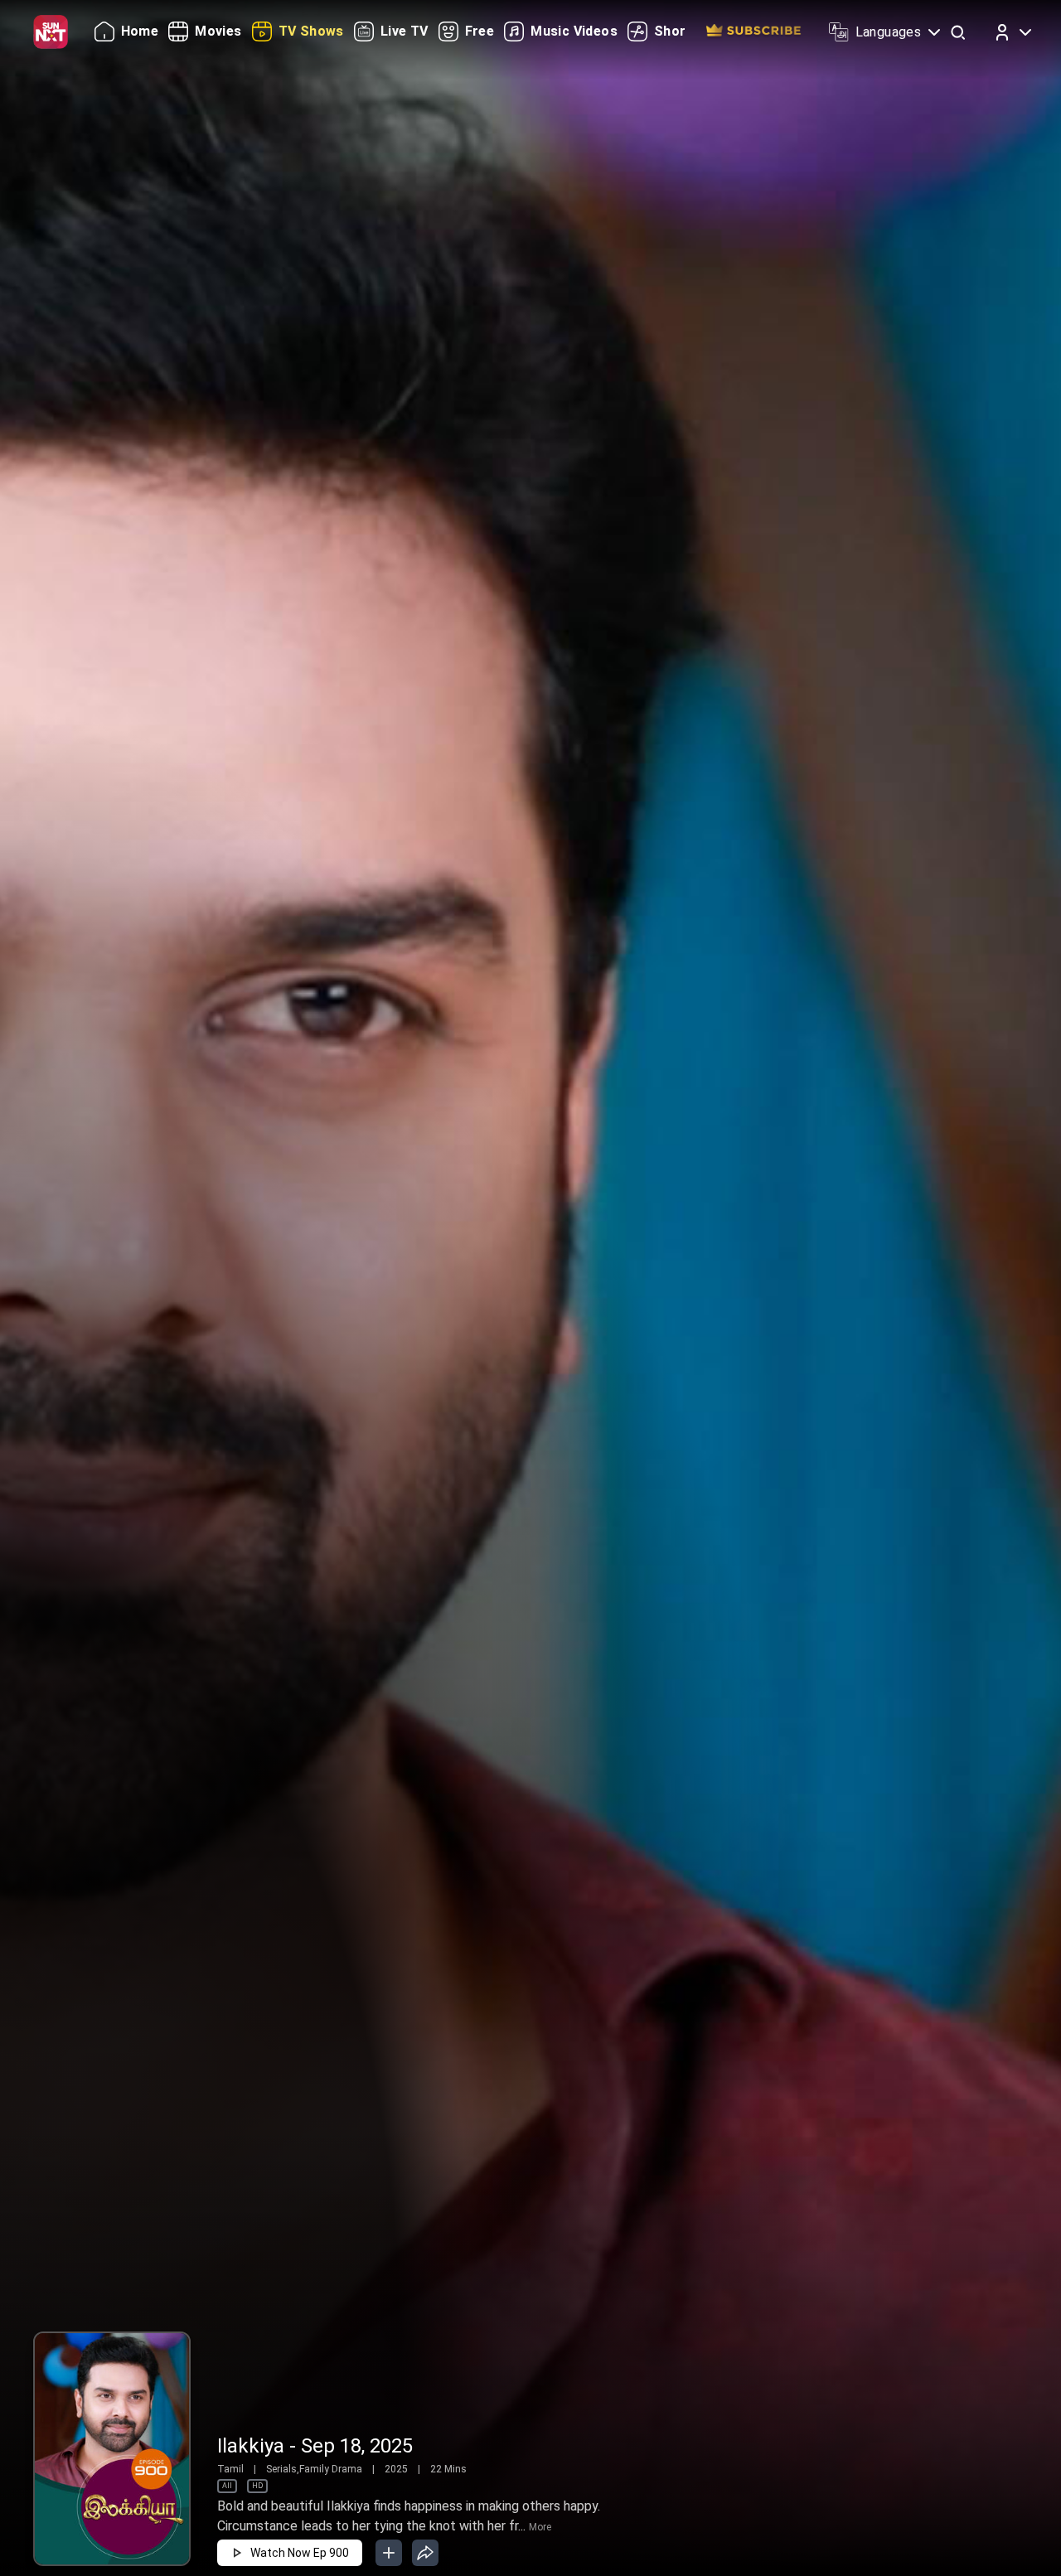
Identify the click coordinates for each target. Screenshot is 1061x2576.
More (540, 2527)
